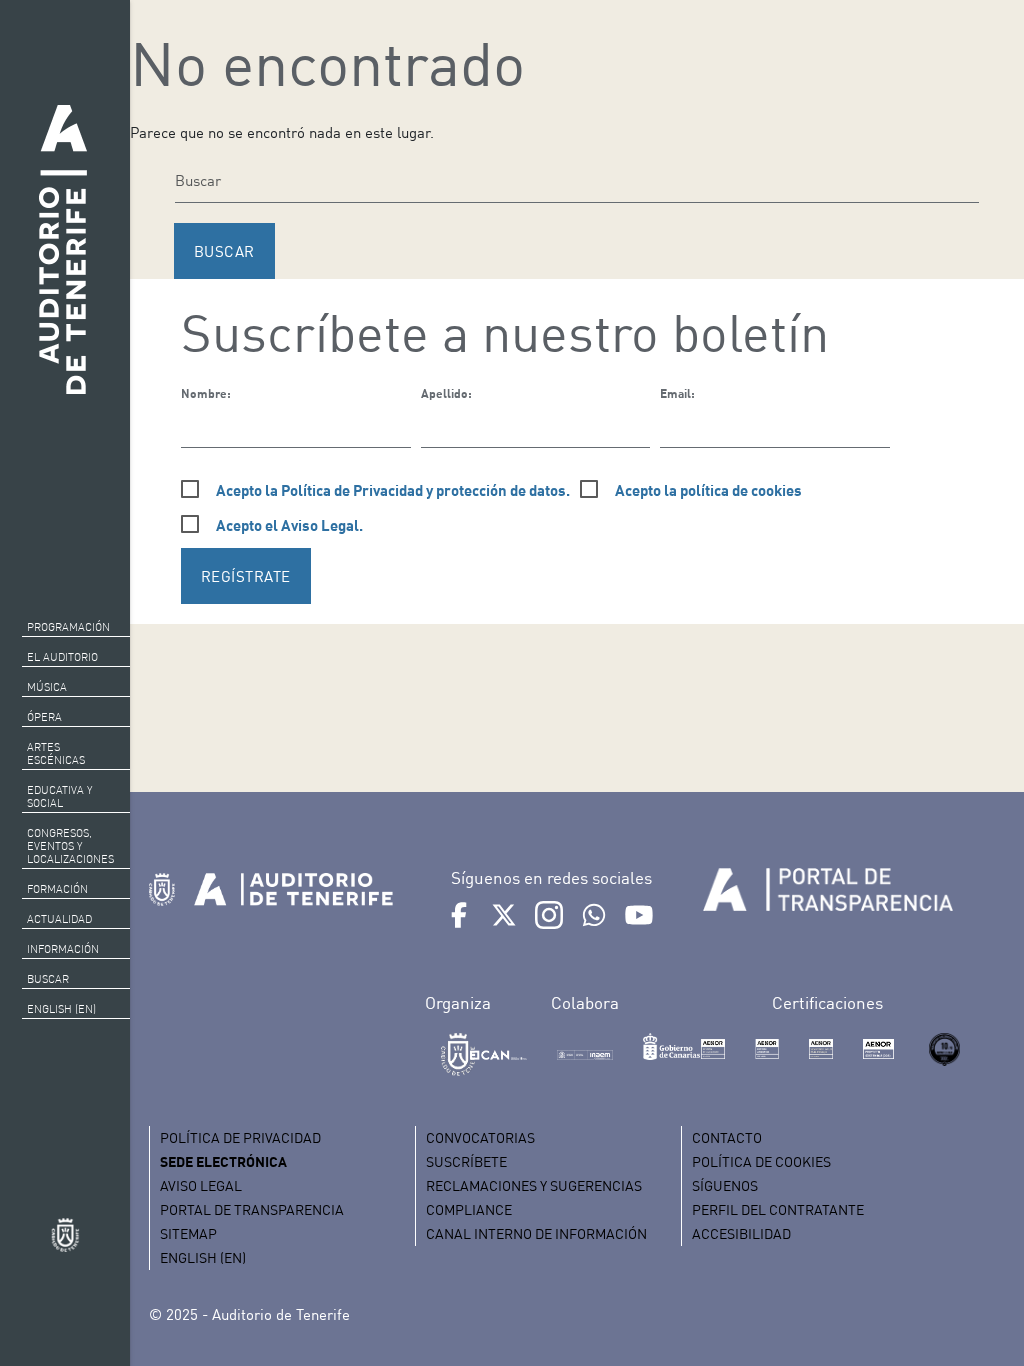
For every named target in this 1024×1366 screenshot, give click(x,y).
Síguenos (725, 1185)
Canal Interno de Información (536, 1233)
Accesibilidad (741, 1233)
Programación (68, 627)
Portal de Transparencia (252, 1209)
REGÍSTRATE (246, 576)
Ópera (44, 717)
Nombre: (206, 393)
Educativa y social (59, 796)
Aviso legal (201, 1185)
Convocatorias (480, 1137)
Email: (677, 393)
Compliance (469, 1209)
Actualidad (59, 919)
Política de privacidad (240, 1137)
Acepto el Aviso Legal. (289, 525)
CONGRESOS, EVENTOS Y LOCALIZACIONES (70, 846)
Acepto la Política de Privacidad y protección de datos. (393, 490)
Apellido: (446, 393)
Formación (57, 889)
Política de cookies (761, 1161)
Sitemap (188, 1233)
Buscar (48, 979)
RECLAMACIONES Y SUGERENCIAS (534, 1185)
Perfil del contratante (778, 1209)
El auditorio (62, 657)
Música (47, 687)
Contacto (727, 1137)
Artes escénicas (56, 753)
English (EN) (61, 1009)
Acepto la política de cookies (708, 490)
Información (63, 949)
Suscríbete (466, 1161)
